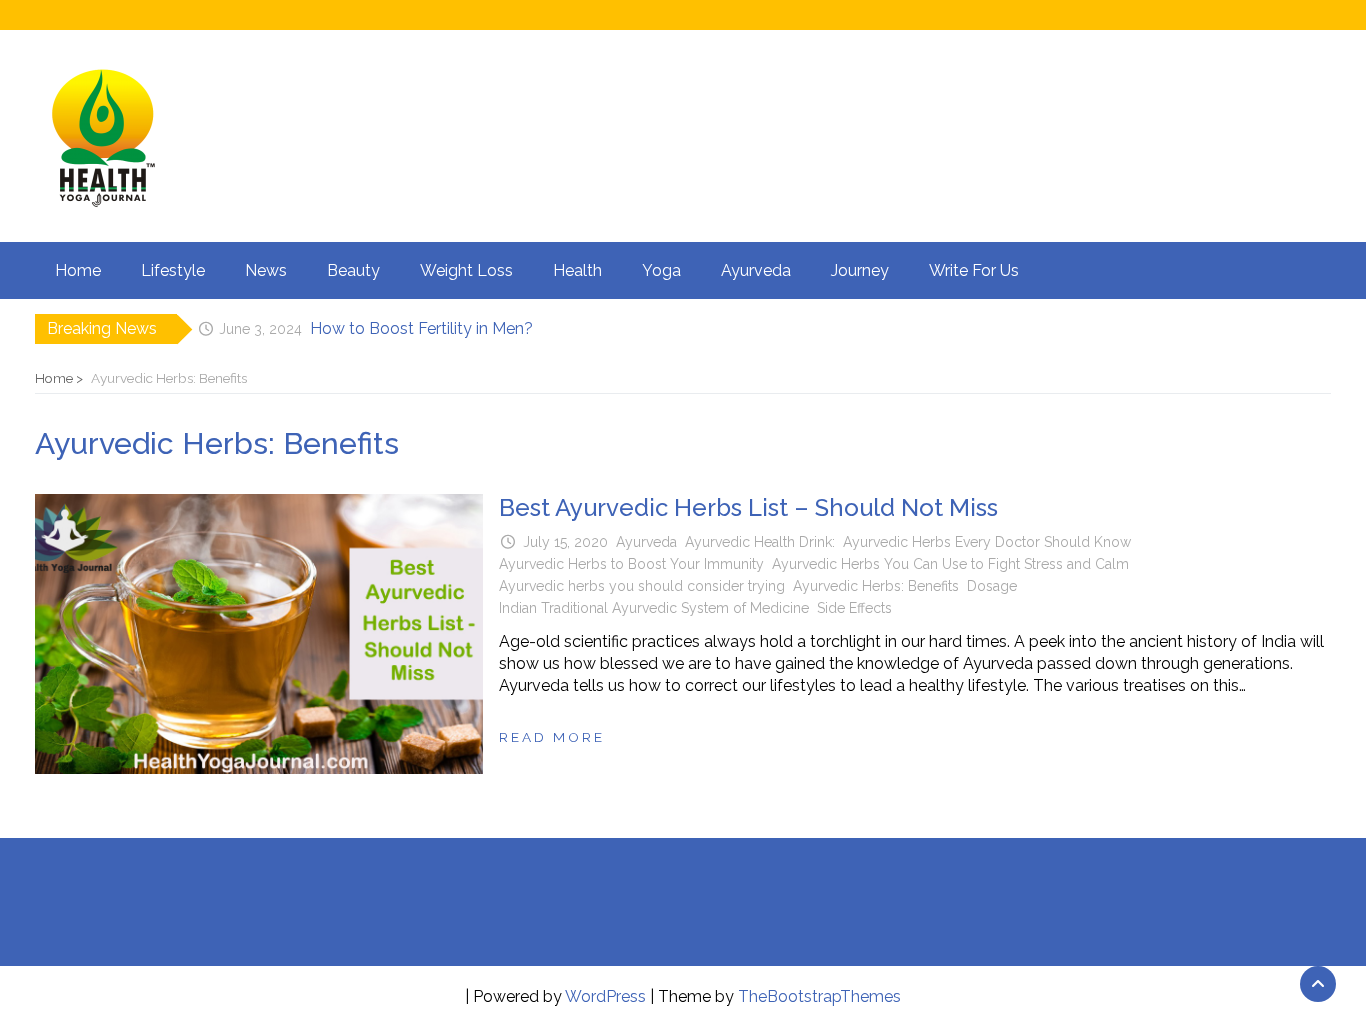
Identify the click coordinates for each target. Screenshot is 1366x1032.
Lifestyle (173, 270)
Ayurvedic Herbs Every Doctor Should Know (987, 542)
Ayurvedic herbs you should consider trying (642, 586)
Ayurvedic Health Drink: (760, 542)
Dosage (992, 586)
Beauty (353, 270)
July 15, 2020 (565, 542)
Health (577, 270)
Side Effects (854, 608)
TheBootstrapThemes (819, 996)
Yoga (661, 270)
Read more (552, 737)
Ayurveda (756, 270)
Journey (860, 270)
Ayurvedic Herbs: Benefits (876, 586)
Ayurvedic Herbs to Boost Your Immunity (631, 564)
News (266, 270)
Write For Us (974, 270)
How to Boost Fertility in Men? (421, 328)
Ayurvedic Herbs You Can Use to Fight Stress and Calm (950, 564)
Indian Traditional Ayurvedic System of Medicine (654, 608)
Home (78, 270)
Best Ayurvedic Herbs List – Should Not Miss (748, 507)
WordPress (605, 996)
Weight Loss (466, 270)
